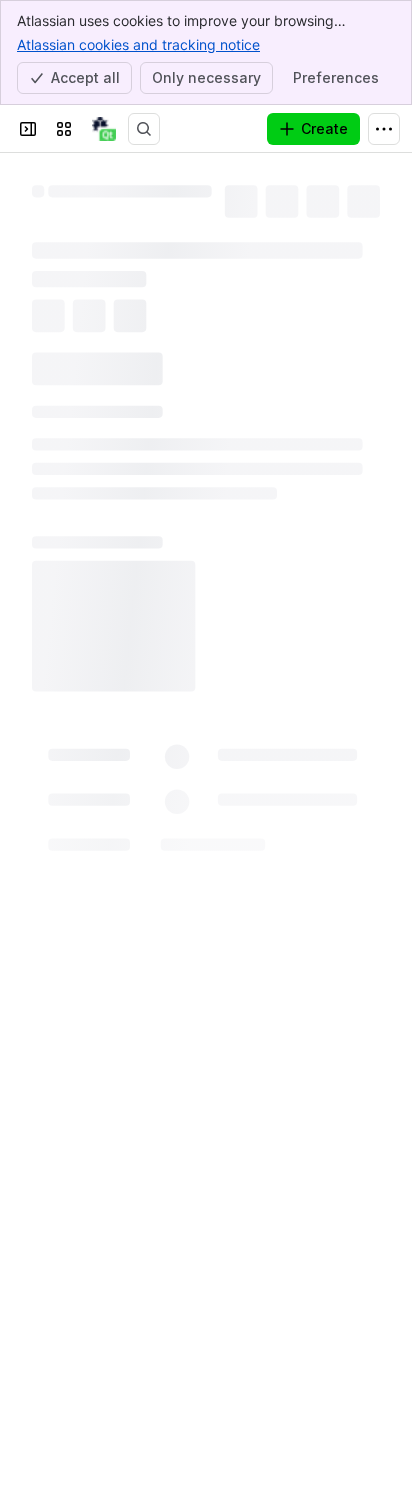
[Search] (144, 129)
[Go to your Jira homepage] (104, 129)
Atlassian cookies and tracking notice (138, 44)
